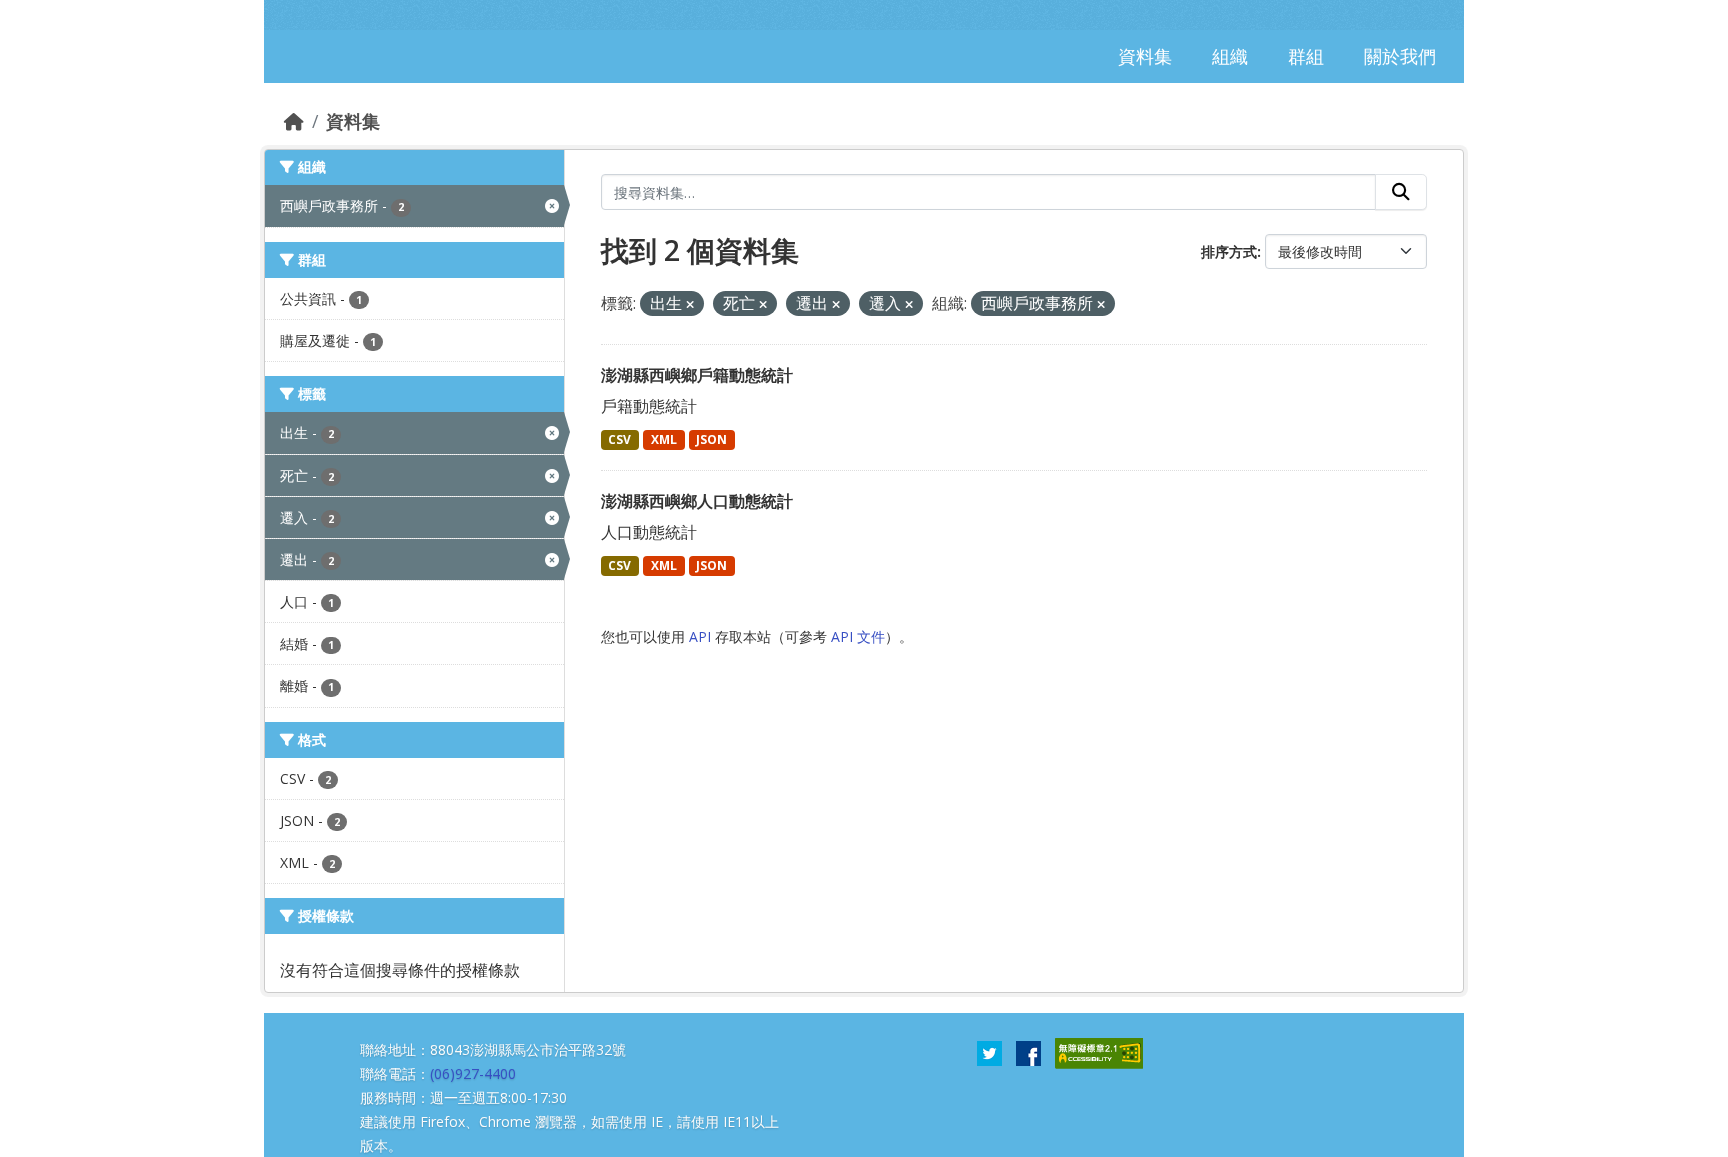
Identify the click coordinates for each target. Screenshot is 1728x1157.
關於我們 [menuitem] (1400, 56)
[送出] (1401, 192)
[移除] (690, 304)
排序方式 (1229, 251)
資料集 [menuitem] (1145, 56)
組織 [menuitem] (1230, 56)
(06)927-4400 (473, 1073)
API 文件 (858, 636)
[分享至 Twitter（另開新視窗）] (989, 1052)
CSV (619, 439)
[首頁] (294, 121)
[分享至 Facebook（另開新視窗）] (1028, 1052)
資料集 (353, 121)
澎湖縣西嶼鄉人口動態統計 (697, 501)
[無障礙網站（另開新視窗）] (1099, 1052)
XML (664, 439)
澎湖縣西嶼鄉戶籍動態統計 (697, 375)
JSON (711, 439)
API (700, 636)
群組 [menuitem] (1306, 56)
